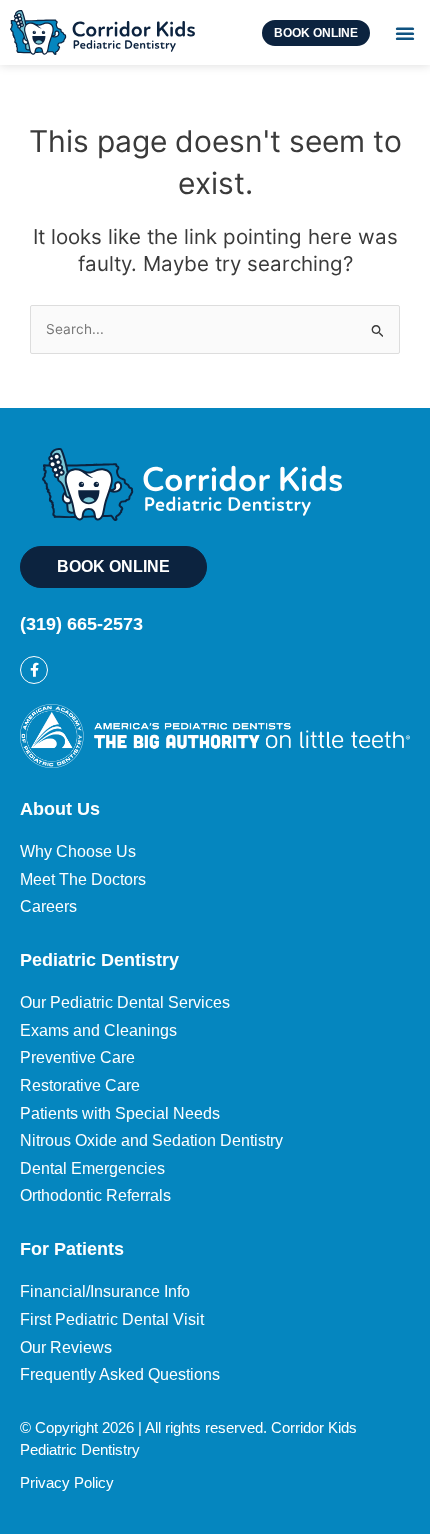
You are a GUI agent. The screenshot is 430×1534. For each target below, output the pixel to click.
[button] (405, 33)
